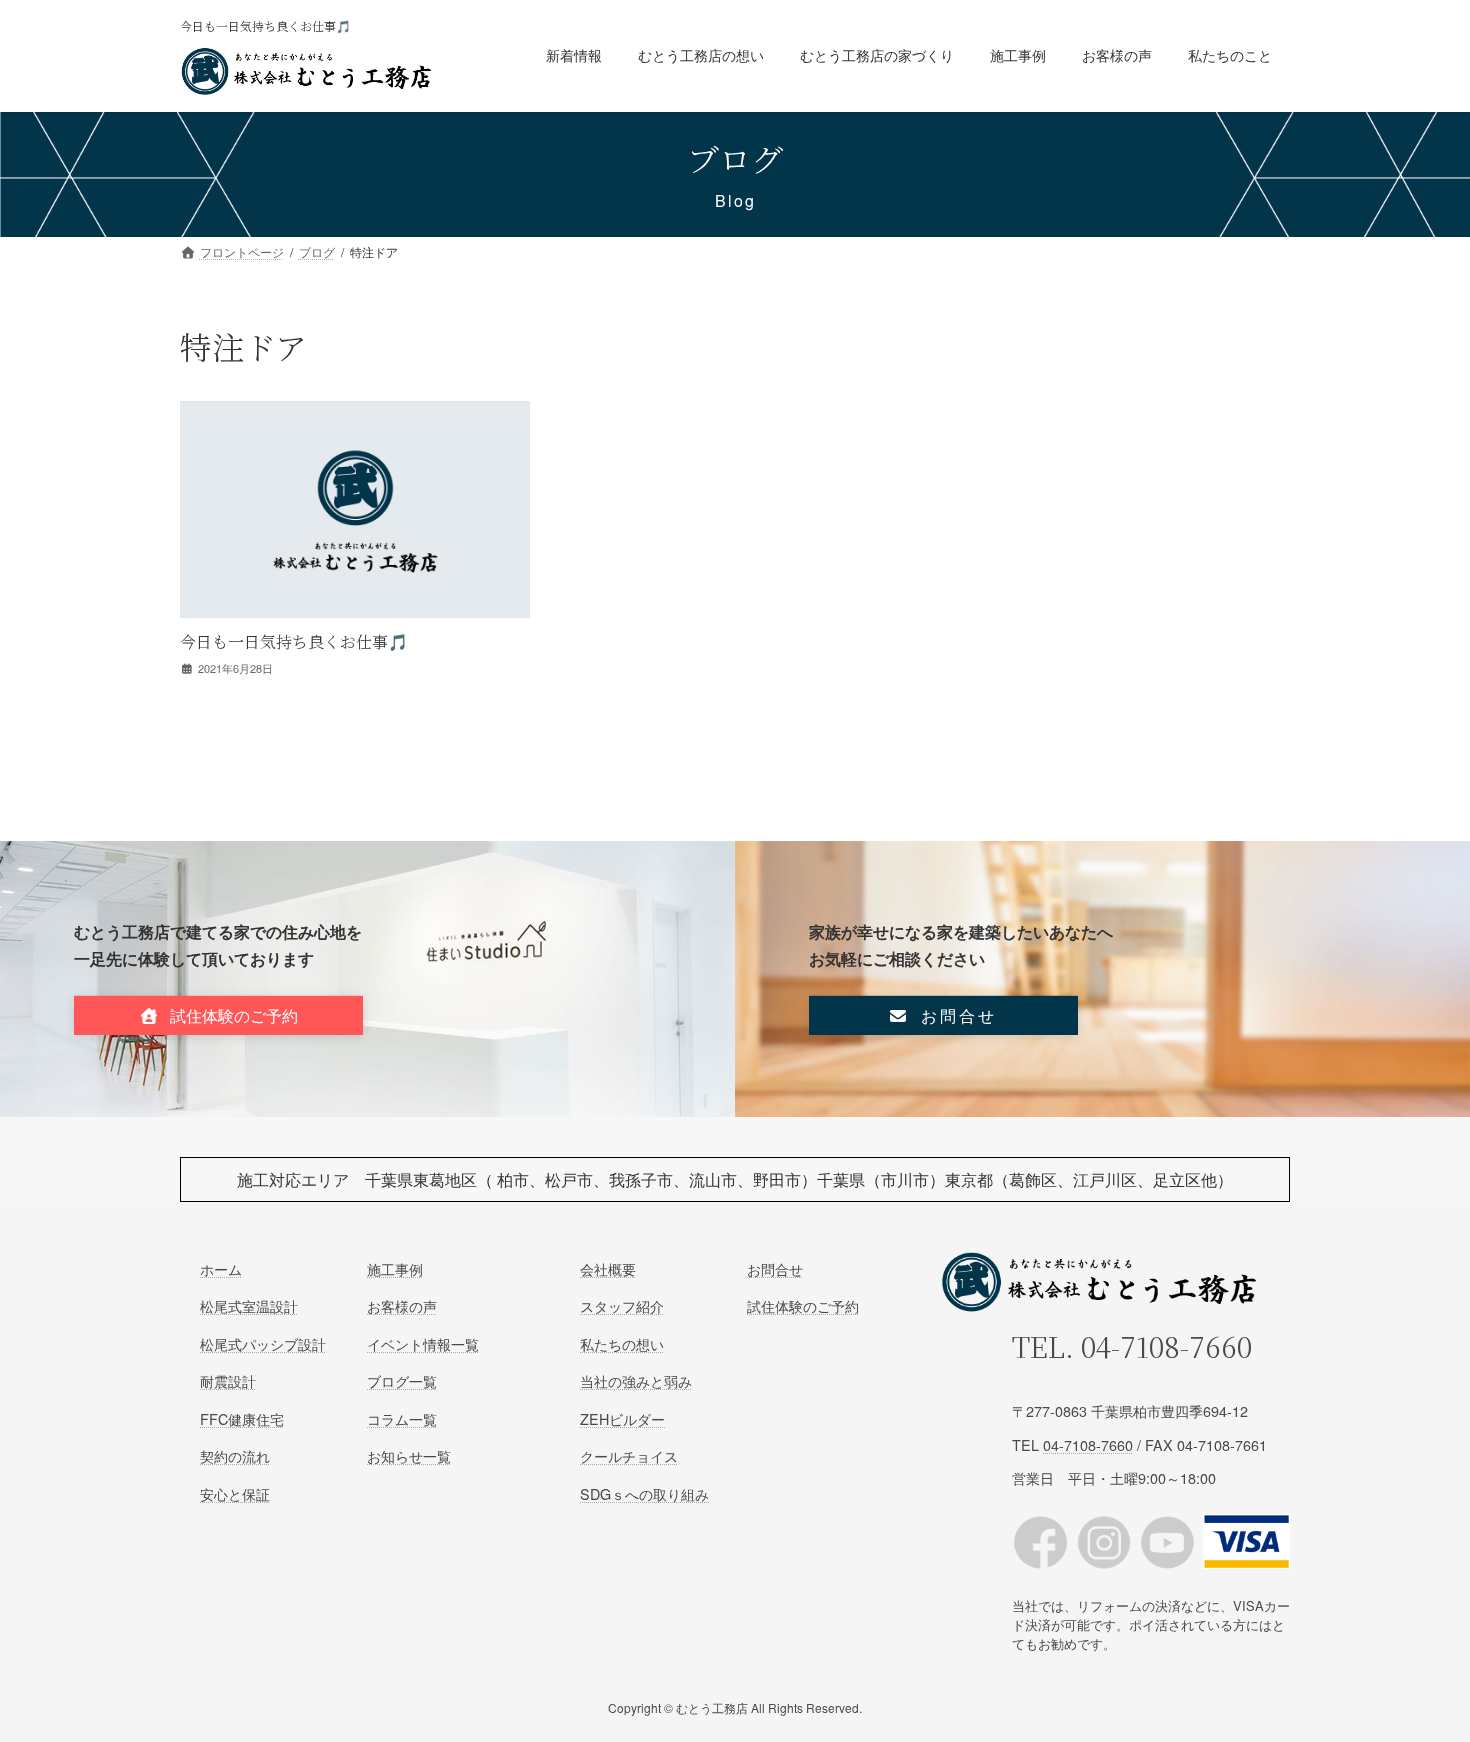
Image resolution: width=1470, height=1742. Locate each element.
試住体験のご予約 (803, 1306)
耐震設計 (228, 1381)
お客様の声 (402, 1306)
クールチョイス (629, 1456)
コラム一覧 (402, 1418)
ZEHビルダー (622, 1418)
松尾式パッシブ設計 (263, 1343)
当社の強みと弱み (636, 1381)
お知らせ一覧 (409, 1456)
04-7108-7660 (1166, 1347)
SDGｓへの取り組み (644, 1493)
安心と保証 (235, 1493)
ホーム (221, 1268)
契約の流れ (235, 1456)
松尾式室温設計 (249, 1306)
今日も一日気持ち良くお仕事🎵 (294, 641)
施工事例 (395, 1268)
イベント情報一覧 (423, 1343)
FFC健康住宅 (242, 1418)
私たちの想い (622, 1343)
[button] (218, 1015)
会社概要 (608, 1268)
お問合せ (775, 1268)
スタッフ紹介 (622, 1306)
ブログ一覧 (402, 1381)
